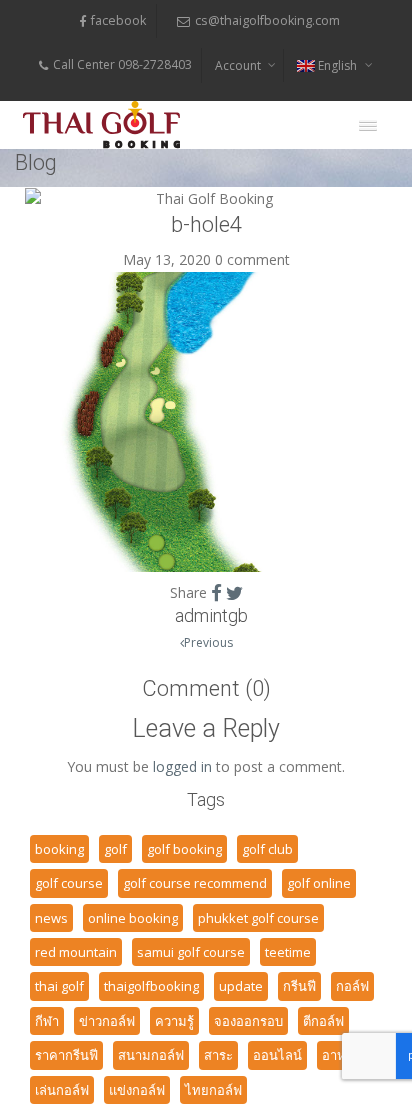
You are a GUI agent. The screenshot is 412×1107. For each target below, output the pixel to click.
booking (59, 849)
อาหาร (341, 1055)
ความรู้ (174, 1021)
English (337, 65)
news (51, 918)
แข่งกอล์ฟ (137, 1090)
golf (115, 849)
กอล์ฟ (352, 986)
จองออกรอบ (248, 1021)
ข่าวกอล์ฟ (107, 1021)
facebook (118, 20)
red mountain (76, 952)
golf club (267, 849)
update (241, 986)
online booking (133, 918)
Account (238, 65)
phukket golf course (258, 918)
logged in (182, 766)
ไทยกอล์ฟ (213, 1090)
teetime (288, 952)
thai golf (59, 986)
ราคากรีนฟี (66, 1055)
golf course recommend (195, 883)
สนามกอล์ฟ (151, 1055)
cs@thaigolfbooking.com (267, 20)
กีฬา (47, 1021)
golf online (319, 883)
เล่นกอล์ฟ (62, 1090)
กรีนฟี (299, 986)
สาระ (218, 1055)
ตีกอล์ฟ (323, 1021)
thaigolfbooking (151, 986)
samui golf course (191, 952)
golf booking (184, 849)
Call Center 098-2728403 (122, 64)
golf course (69, 883)
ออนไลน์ (277, 1055)
